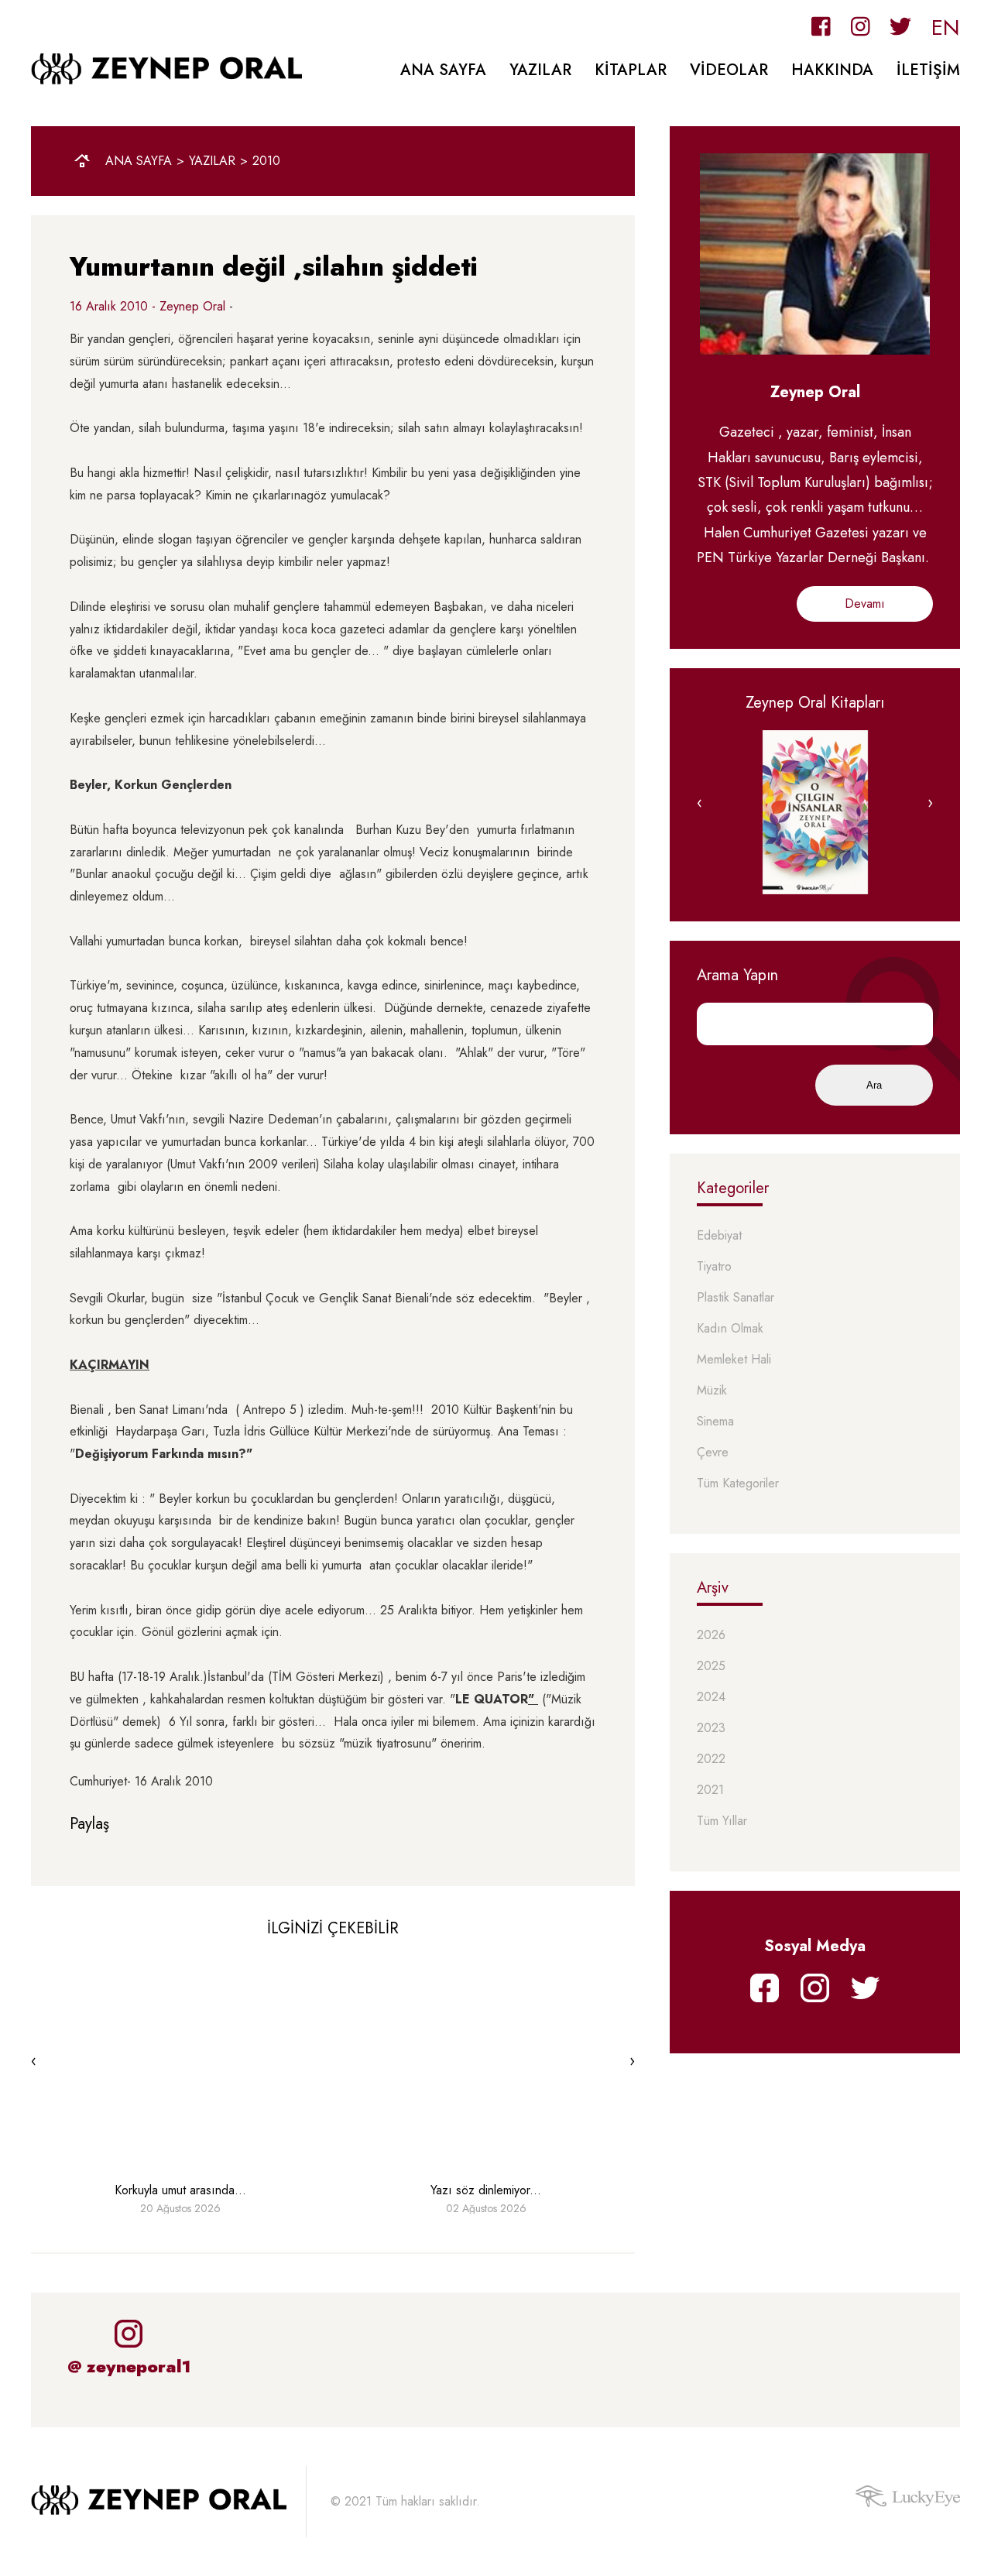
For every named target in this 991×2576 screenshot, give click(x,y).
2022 (711, 1760)
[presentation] (34, 2061)
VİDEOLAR (729, 70)
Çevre (713, 1453)
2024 (711, 1698)
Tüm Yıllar (722, 1821)
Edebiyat (719, 1236)
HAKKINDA (832, 70)
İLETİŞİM (928, 70)
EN (946, 27)
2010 (266, 161)
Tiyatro (714, 1267)
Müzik (712, 1391)
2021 (710, 1791)
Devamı (865, 604)
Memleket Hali (734, 1360)
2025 (711, 1667)
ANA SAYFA (443, 70)
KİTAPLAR (631, 70)
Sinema (715, 1422)
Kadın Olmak (730, 1329)
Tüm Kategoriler (738, 1484)
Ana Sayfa (139, 161)
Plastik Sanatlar (736, 1298)
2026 (711, 1636)
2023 (711, 1729)
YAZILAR (540, 70)
